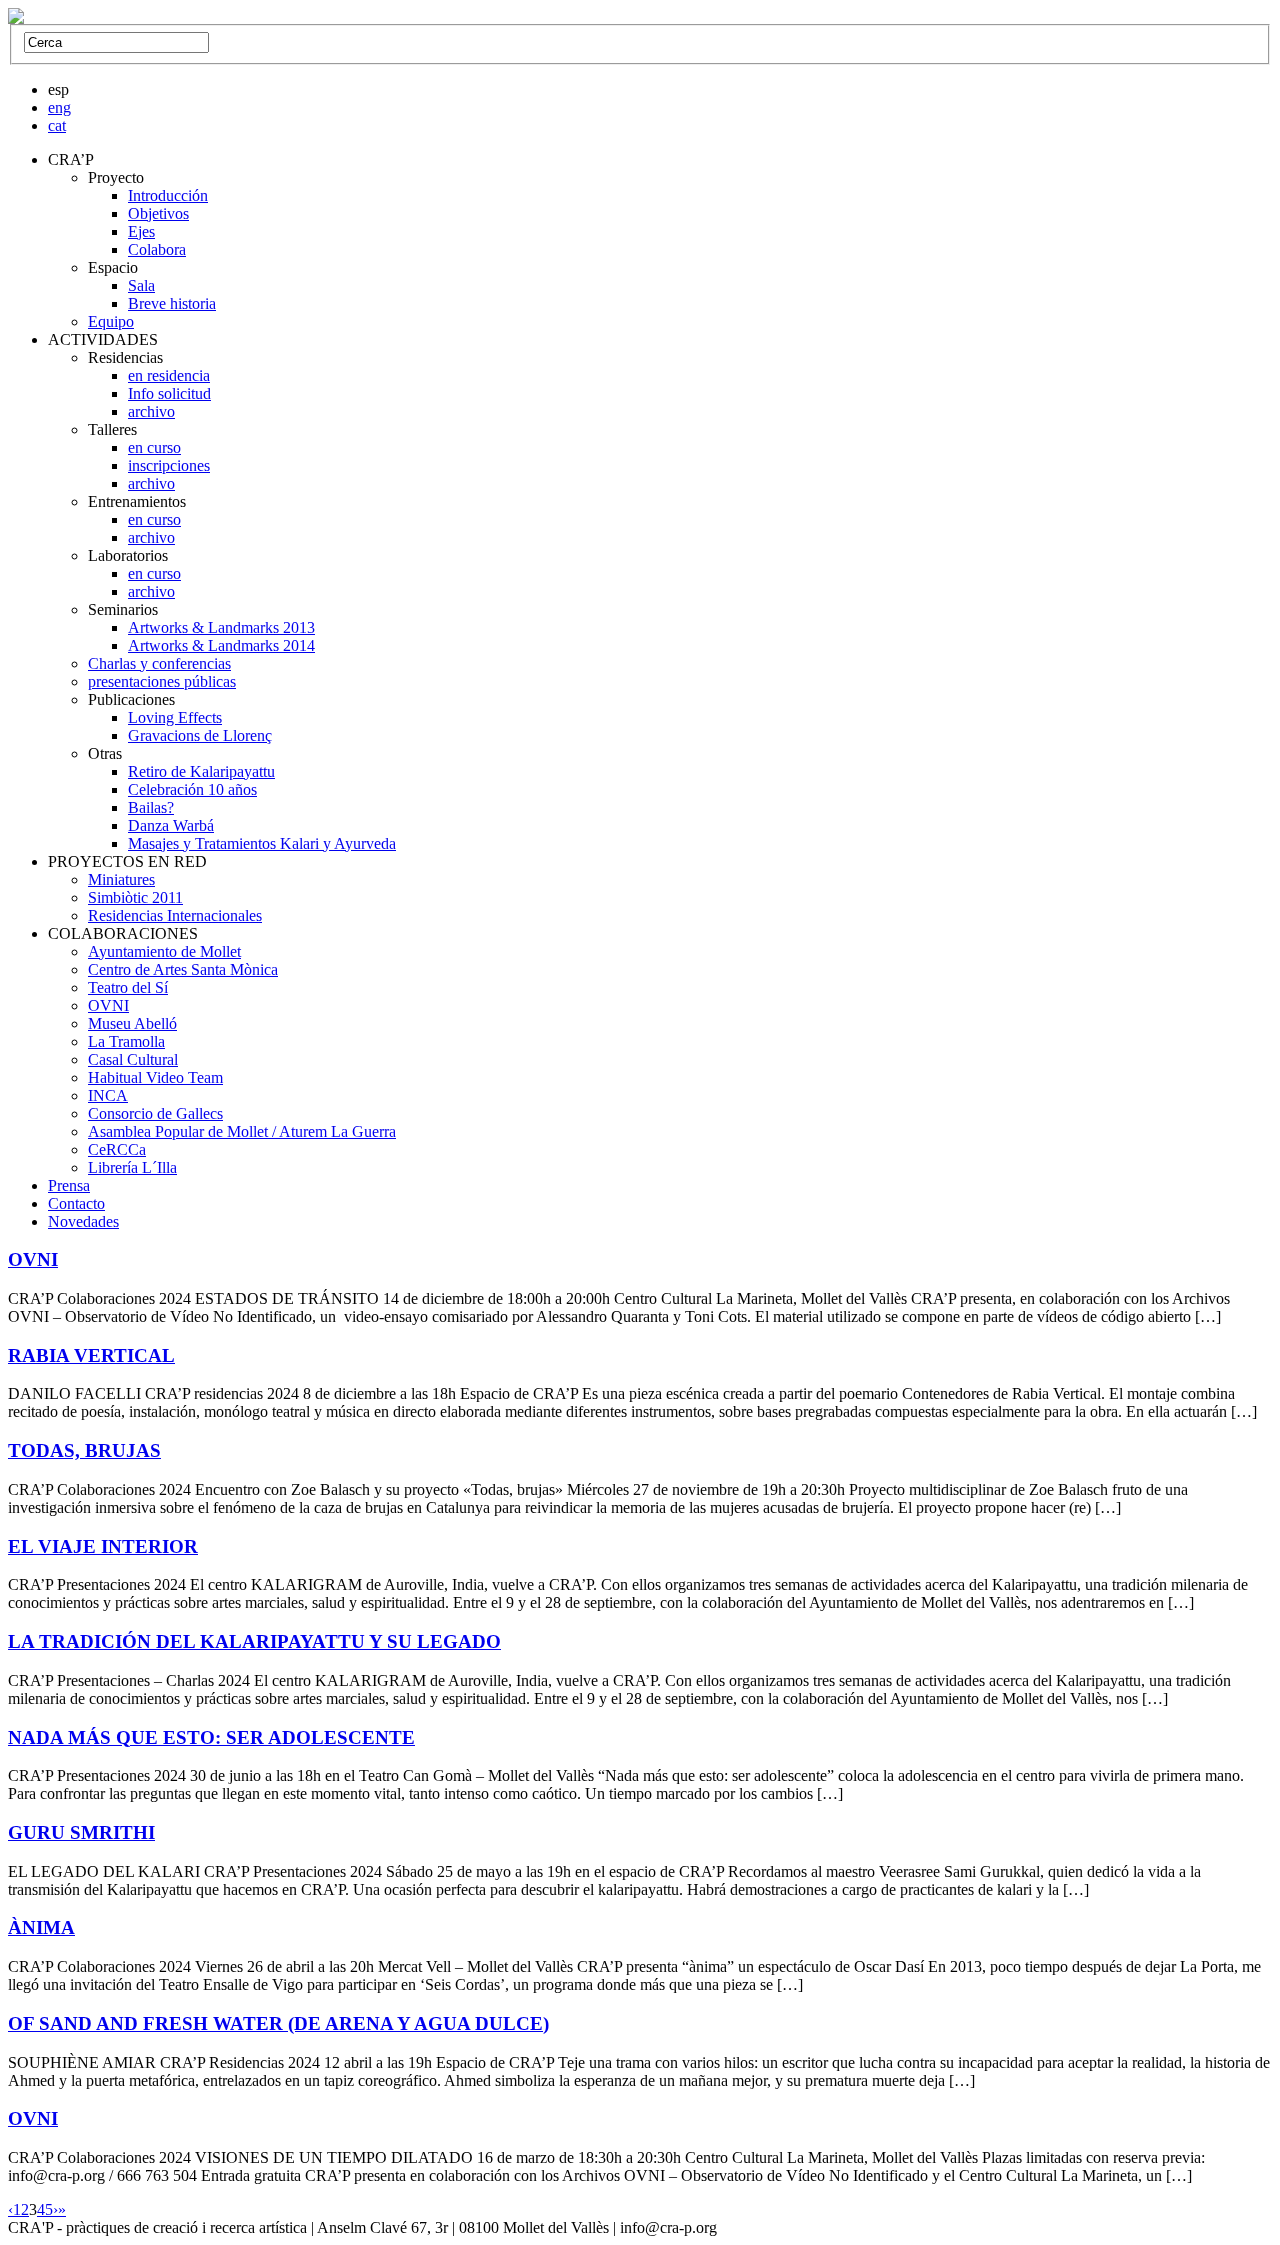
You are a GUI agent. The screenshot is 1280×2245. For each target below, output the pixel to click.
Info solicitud (169, 393)
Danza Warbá (171, 825)
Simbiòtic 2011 (135, 897)
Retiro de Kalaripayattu (201, 771)
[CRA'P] (16, 18)
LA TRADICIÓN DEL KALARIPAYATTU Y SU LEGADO (254, 1641)
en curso (154, 447)
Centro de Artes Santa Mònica (183, 969)
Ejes (141, 231)
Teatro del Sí (128, 987)
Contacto (76, 1203)
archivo (151, 411)
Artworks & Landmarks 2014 (221, 645)
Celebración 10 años (192, 789)
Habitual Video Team (155, 1077)
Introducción (168, 195)
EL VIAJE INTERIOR (103, 1546)
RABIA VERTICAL (91, 1355)
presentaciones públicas (162, 681)
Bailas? (151, 807)
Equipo (111, 321)
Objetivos (158, 213)
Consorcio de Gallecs (155, 1113)
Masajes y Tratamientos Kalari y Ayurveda (262, 843)
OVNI (108, 1005)
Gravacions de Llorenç (200, 735)
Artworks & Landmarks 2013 (221, 627)
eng (59, 107)
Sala (141, 285)
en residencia (169, 375)
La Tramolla (126, 1041)
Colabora (157, 249)
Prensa (69, 1185)
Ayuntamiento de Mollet (164, 951)
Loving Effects (175, 717)
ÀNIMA (41, 1927)
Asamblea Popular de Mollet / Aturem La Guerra (242, 1131)
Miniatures (121, 879)
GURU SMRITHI (81, 1832)
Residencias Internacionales (175, 915)
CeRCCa (117, 1149)
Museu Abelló (132, 1023)
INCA (108, 1095)
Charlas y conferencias (159, 663)
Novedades (83, 1221)
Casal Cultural (133, 1059)
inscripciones (169, 465)
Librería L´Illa (132, 1167)
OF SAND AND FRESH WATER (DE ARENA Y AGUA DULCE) (278, 2023)
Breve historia (172, 303)
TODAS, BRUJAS (84, 1450)
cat (57, 125)
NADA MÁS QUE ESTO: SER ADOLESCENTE (211, 1737)
